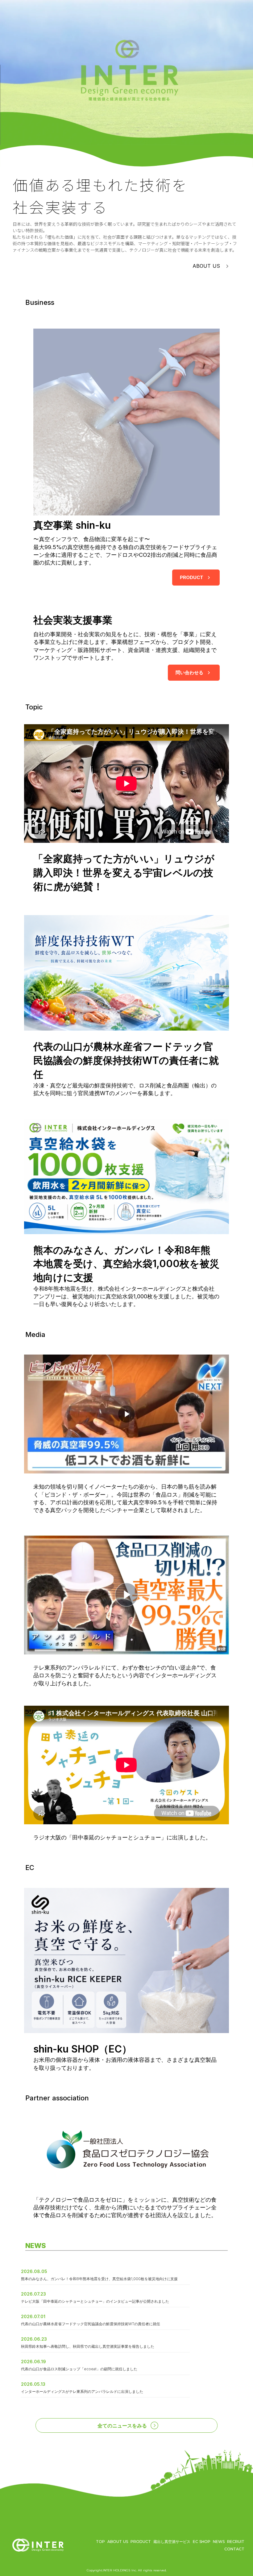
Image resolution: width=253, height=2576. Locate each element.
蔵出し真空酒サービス (172, 2541)
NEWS (219, 2541)
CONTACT (234, 2549)
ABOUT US (118, 2541)
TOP (100, 2541)
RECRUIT (236, 2541)
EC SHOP (202, 2541)
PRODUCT (141, 2541)
